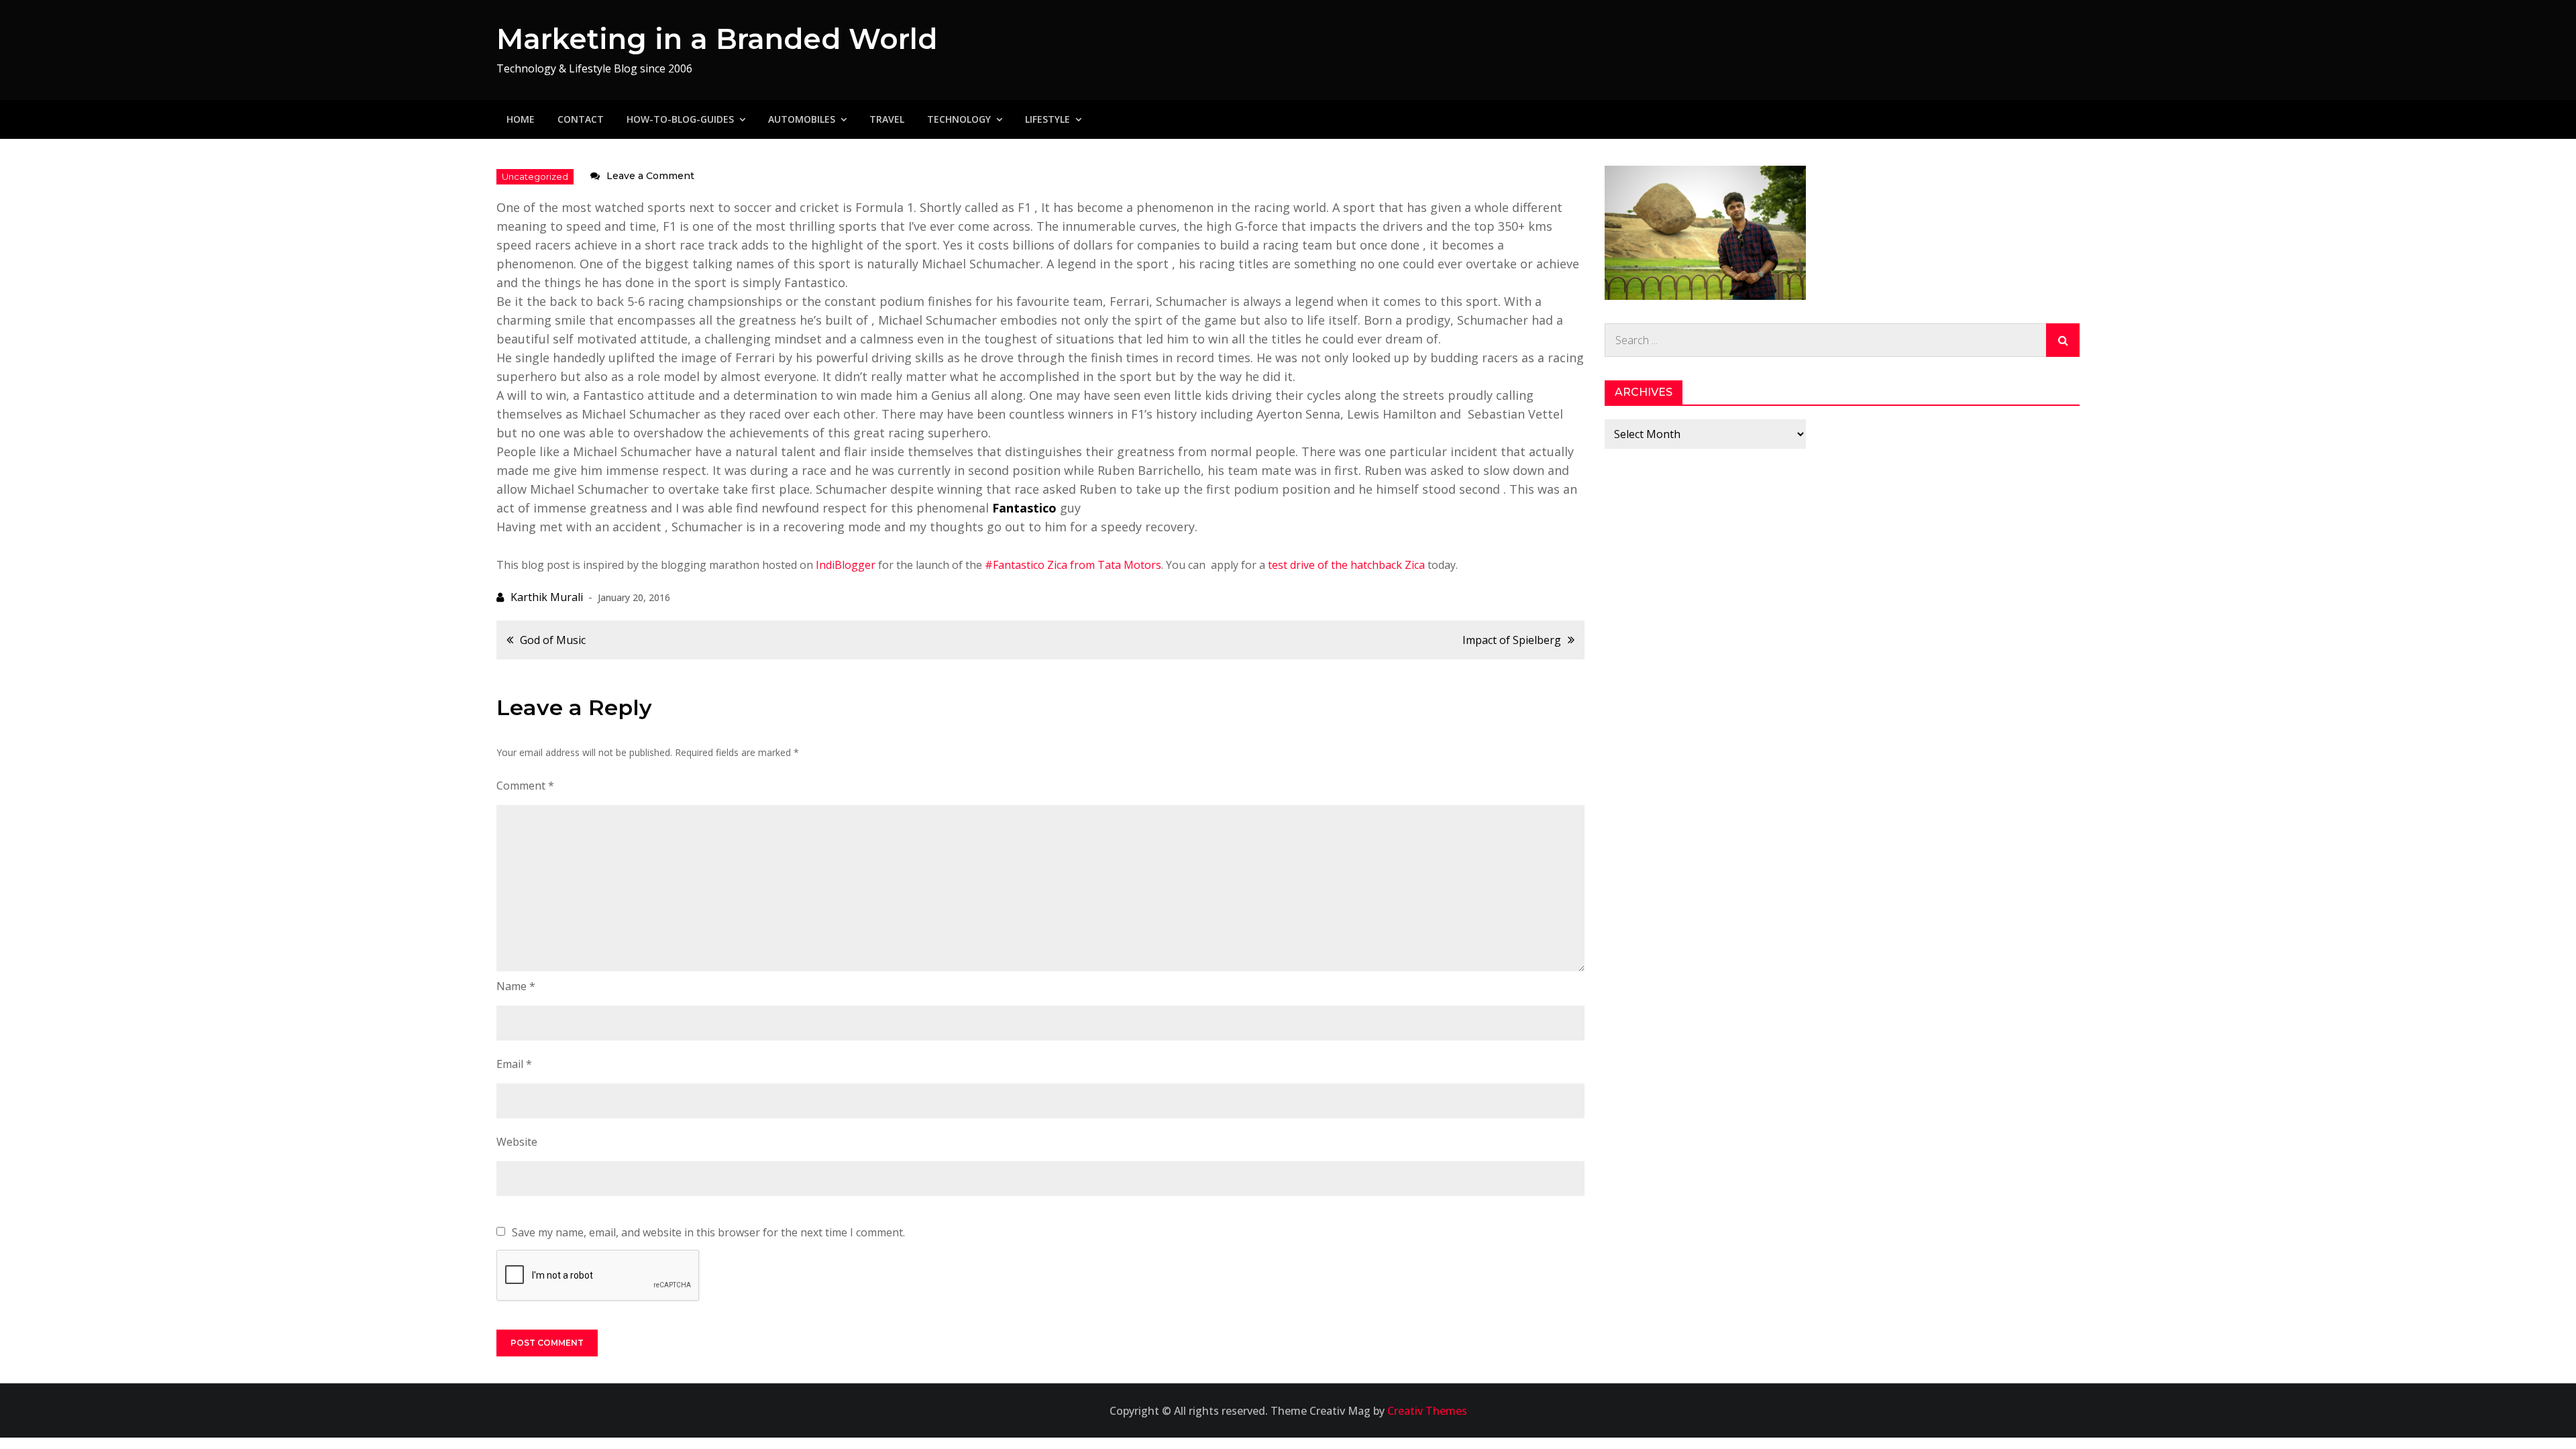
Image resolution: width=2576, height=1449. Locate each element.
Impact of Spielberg (1512, 640)
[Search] (2063, 340)
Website (517, 1142)
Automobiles (802, 119)
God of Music (553, 640)
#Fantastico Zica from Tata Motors (1073, 565)
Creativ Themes (1427, 1411)
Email (514, 1064)
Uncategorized (535, 176)
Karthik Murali (547, 597)
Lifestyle (1048, 119)
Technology (959, 119)
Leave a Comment (650, 176)
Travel (887, 119)
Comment (525, 786)
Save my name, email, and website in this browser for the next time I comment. (708, 1232)
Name (516, 986)
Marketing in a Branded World (717, 39)
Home (521, 119)
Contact (581, 119)
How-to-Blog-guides (680, 119)
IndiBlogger (846, 565)
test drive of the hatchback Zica (1346, 565)
